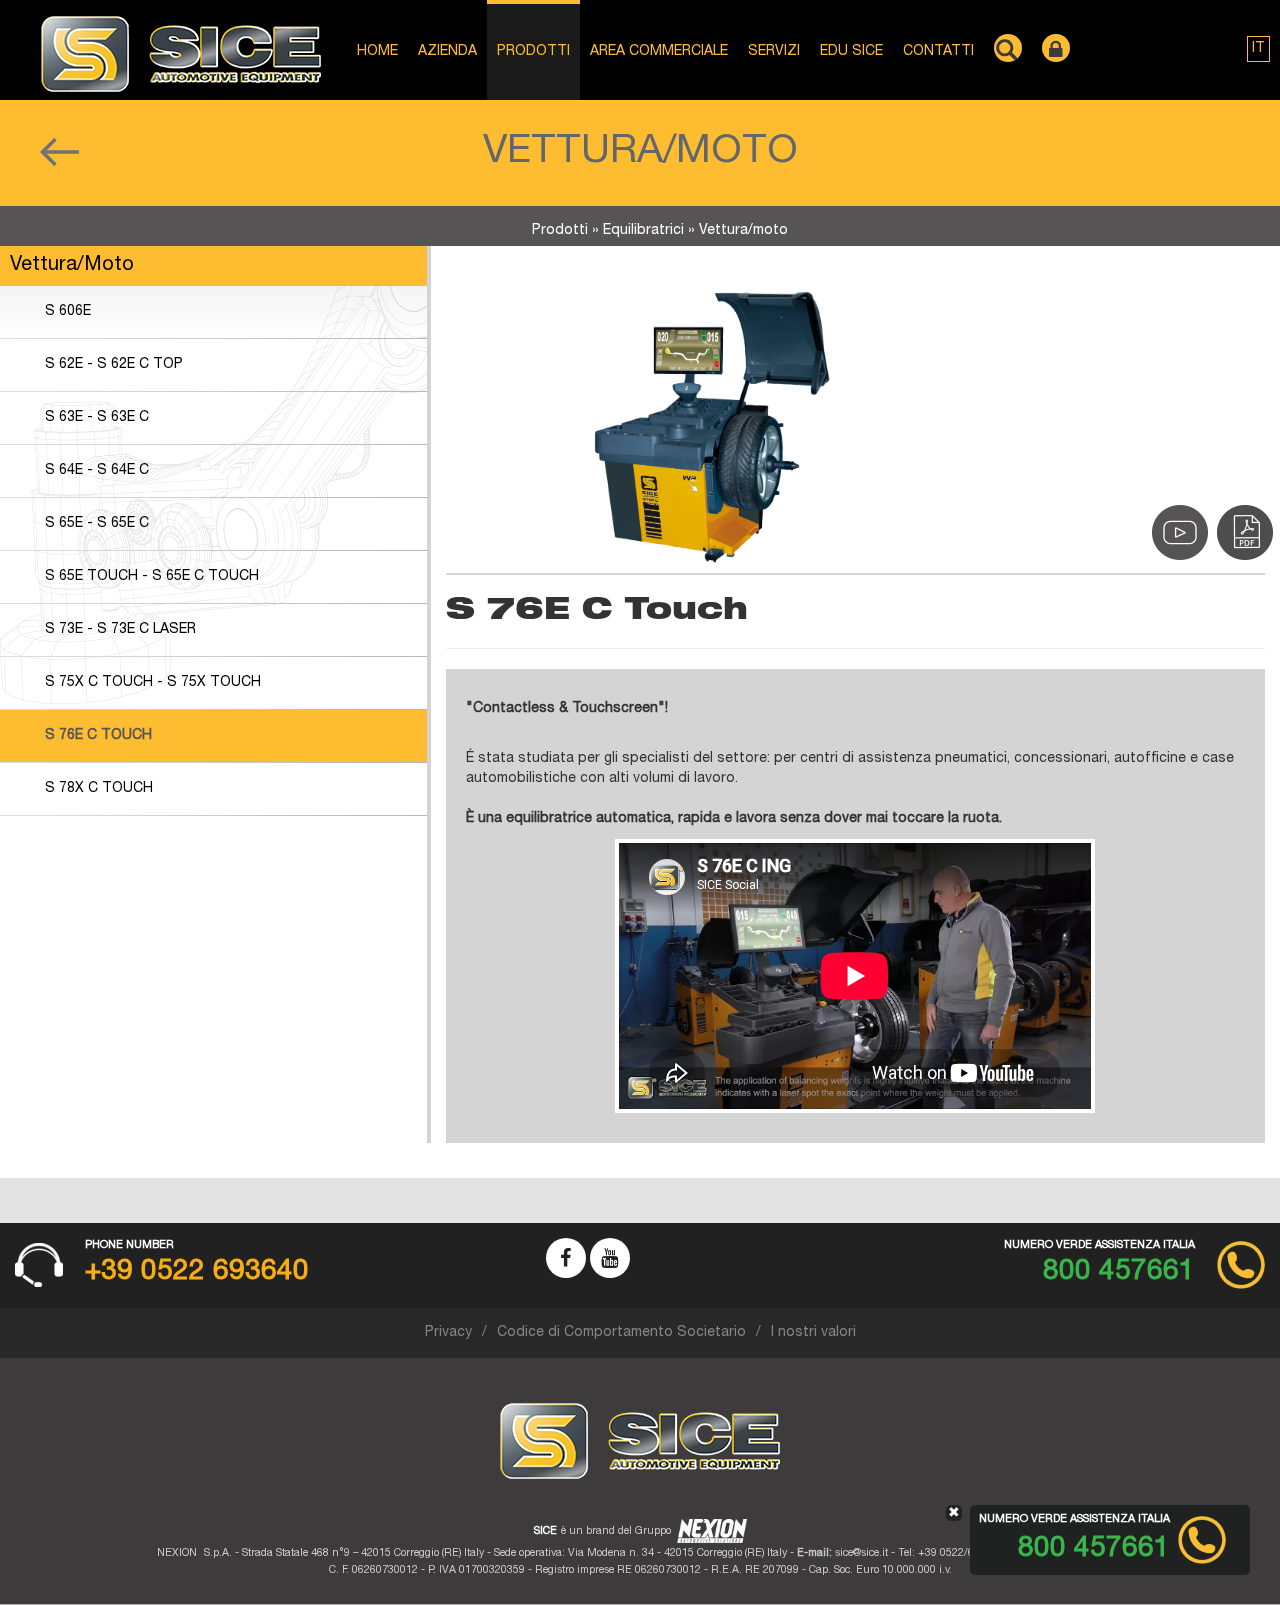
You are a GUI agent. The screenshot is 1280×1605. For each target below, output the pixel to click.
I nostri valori (813, 1333)
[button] (1258, 49)
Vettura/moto (743, 231)
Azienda (447, 52)
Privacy (448, 1333)
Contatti (938, 52)
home (377, 52)
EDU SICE (851, 52)
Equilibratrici (643, 231)
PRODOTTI (533, 52)
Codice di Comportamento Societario (621, 1333)
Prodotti (560, 231)
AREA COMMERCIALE (659, 52)
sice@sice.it (861, 1553)
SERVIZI (774, 52)
